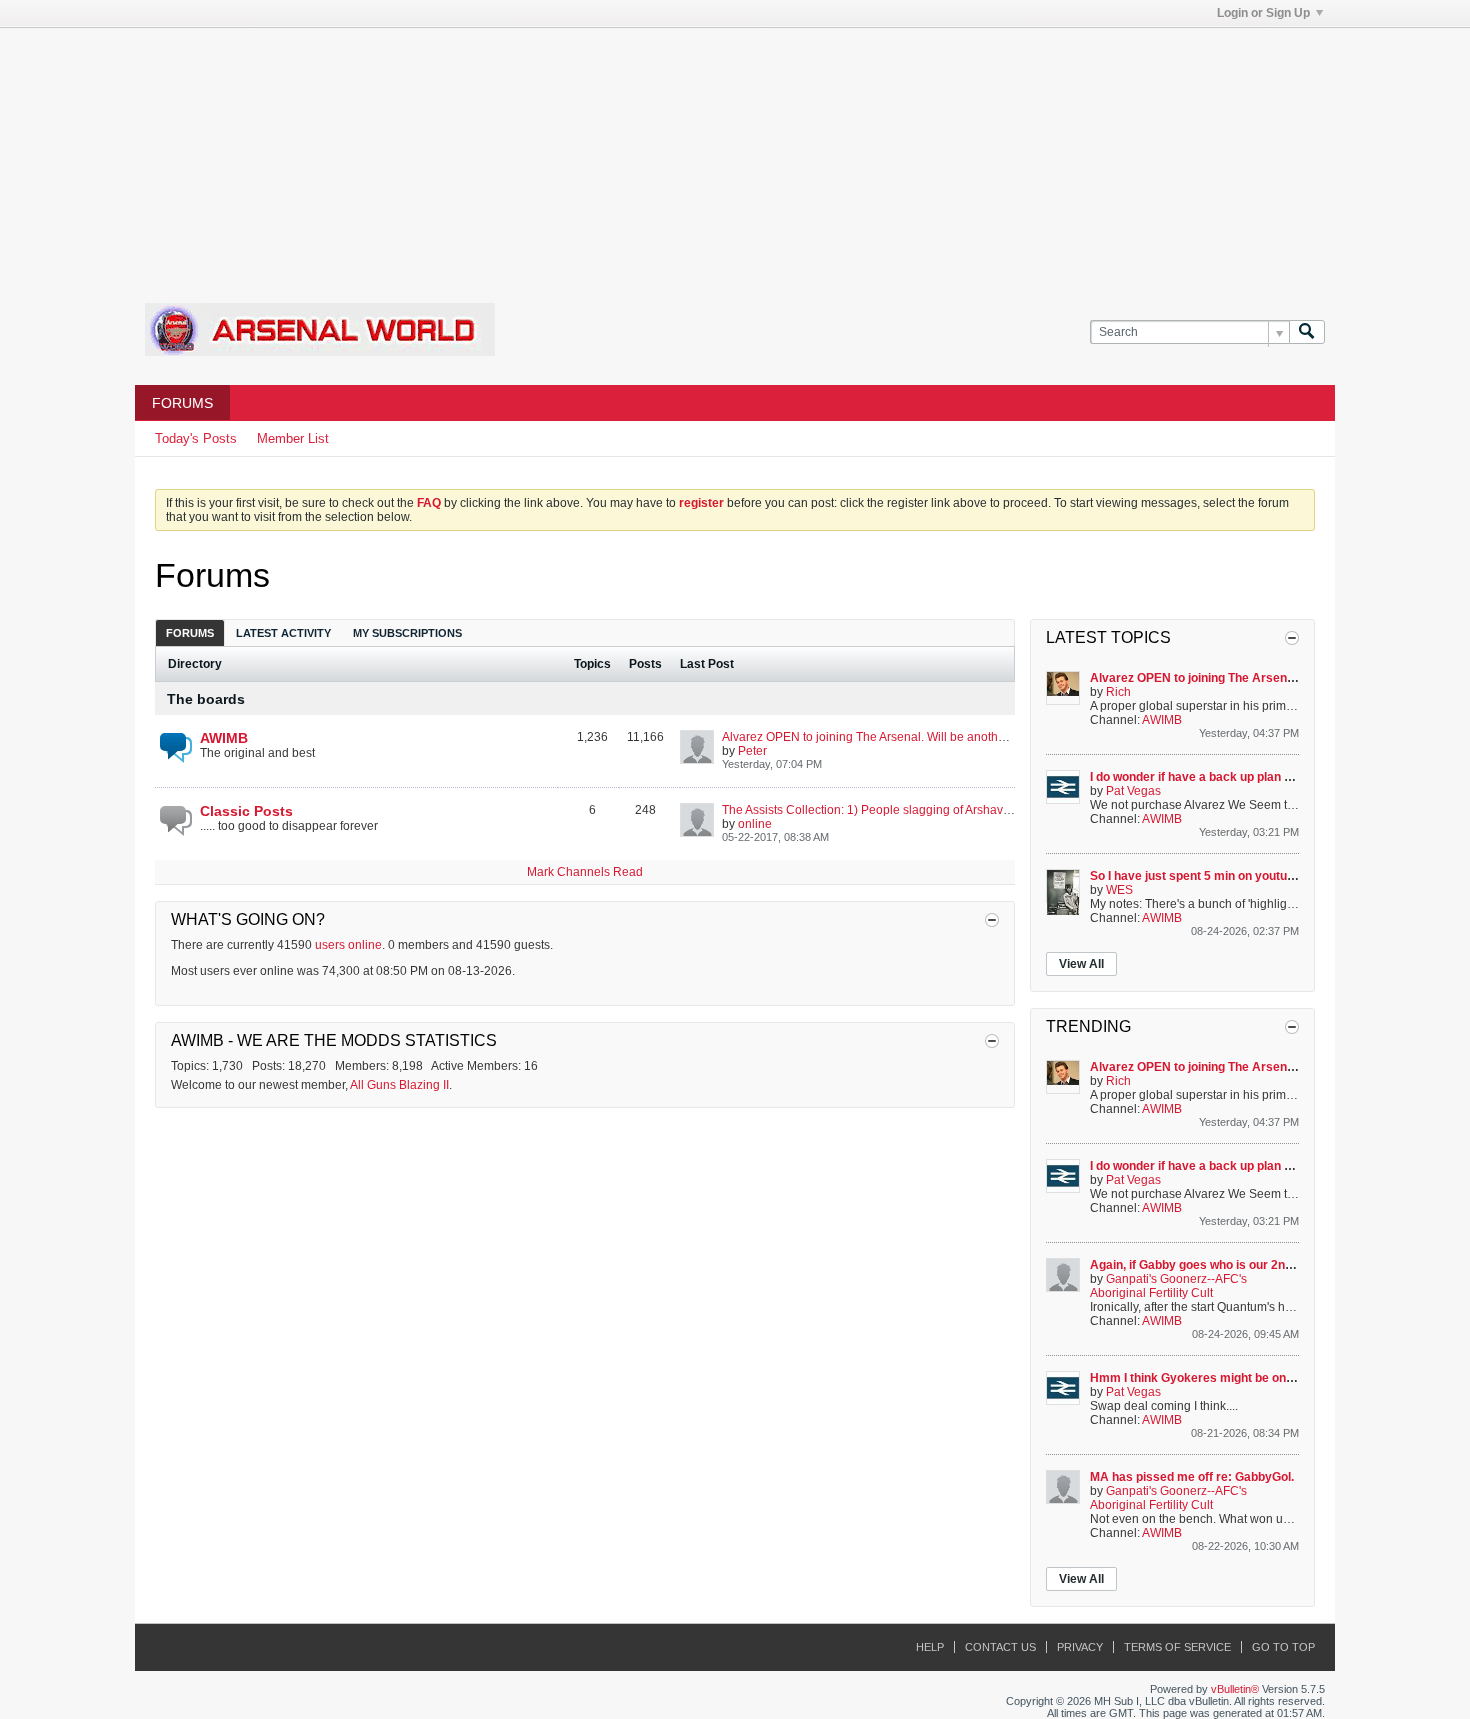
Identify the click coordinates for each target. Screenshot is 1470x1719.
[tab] (190, 632)
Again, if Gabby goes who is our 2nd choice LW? (1225, 1265)
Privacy (1080, 1647)
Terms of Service (1177, 1647)
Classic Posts (246, 811)
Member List (293, 438)
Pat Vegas (1133, 791)
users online (348, 945)
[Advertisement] (735, 153)
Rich (1118, 692)
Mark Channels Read (585, 872)
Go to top (1283, 1647)
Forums (182, 403)
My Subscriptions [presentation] (407, 633)
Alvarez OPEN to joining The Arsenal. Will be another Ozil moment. (902, 737)
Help (930, 1647)
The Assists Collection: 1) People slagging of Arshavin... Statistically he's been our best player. (975, 810)
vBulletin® (1235, 1689)
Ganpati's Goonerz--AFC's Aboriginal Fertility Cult (1168, 1286)
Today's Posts (196, 438)
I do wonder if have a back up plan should (1206, 777)
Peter (752, 751)
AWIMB (224, 738)
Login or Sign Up (1263, 13)
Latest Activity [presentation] (283, 633)
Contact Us (1000, 1647)
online (755, 824)
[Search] (1307, 332)
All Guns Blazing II (399, 1085)
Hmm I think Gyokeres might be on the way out (1222, 1378)
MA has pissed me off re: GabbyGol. (1192, 1477)
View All (1081, 964)
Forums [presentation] (190, 633)
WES (1119, 890)
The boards (206, 699)
